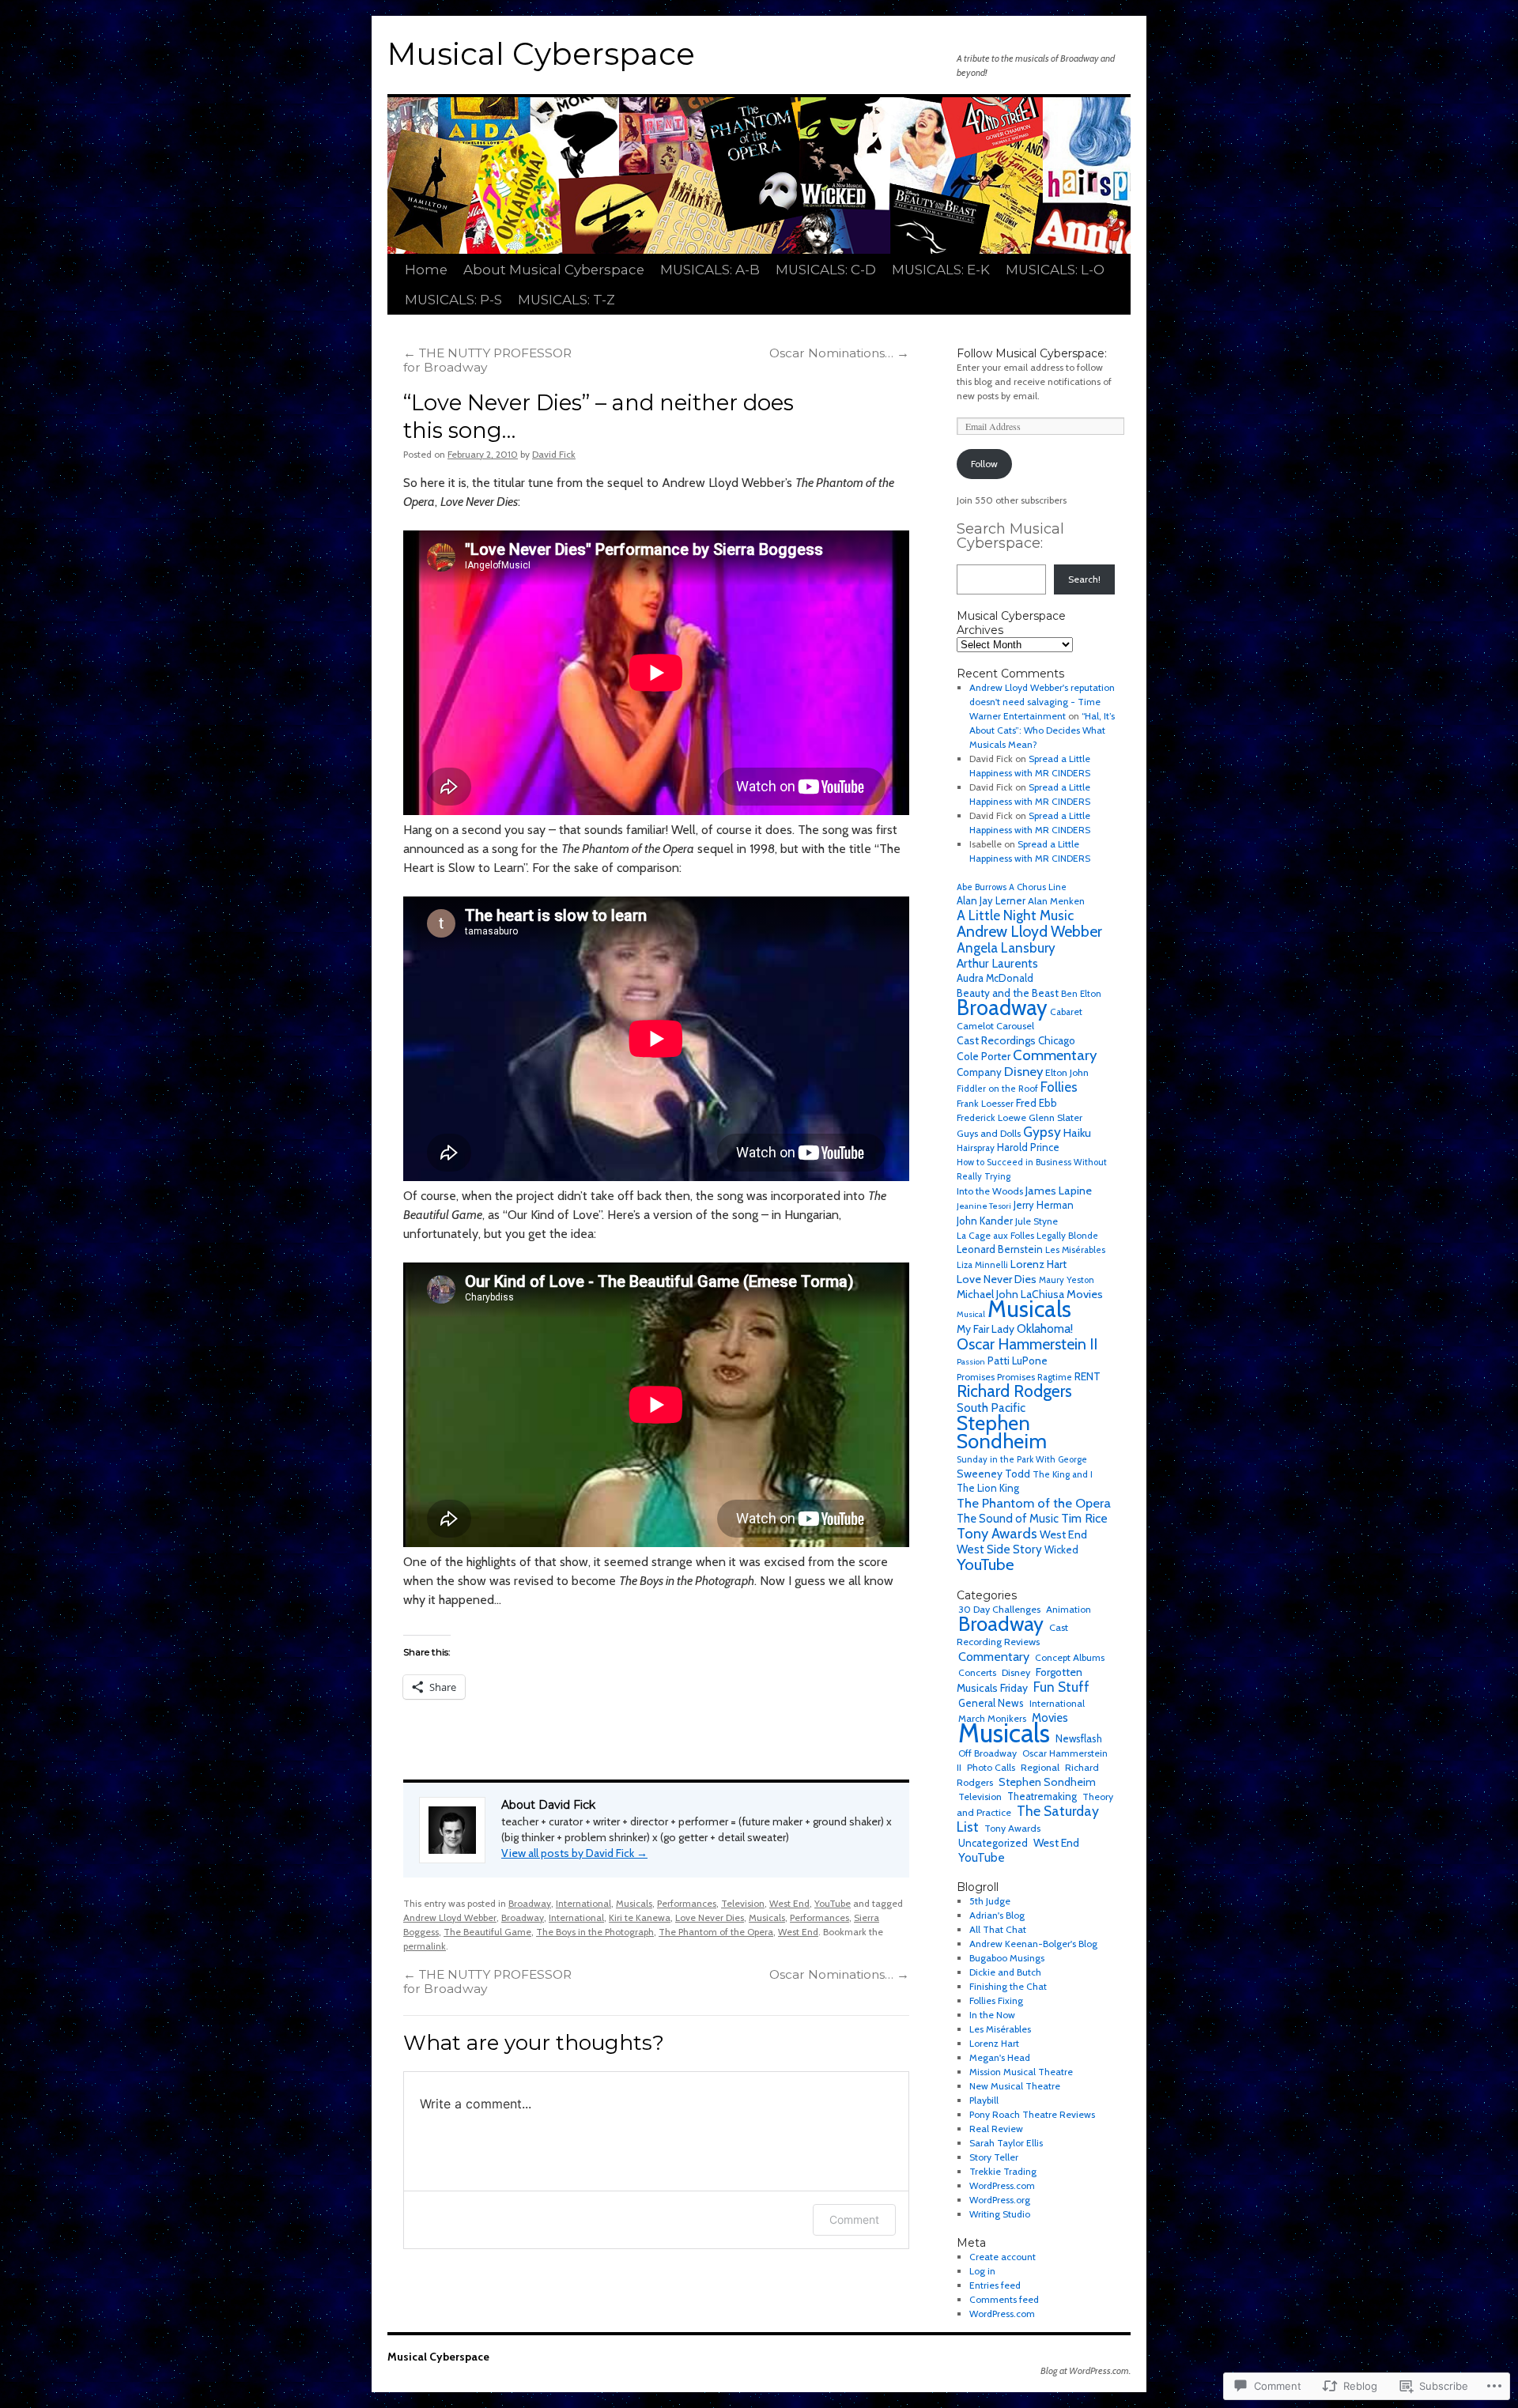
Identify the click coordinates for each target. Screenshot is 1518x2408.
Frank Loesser (985, 1103)
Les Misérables (1075, 1250)
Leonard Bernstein (1000, 1249)
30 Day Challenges (999, 1609)
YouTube (833, 1903)
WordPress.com (1002, 2185)
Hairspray (976, 1148)
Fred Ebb (1037, 1103)
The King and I (1063, 1474)
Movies (1085, 1294)
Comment (854, 2219)
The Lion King (988, 1488)
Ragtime (1055, 1377)
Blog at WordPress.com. (1086, 2370)
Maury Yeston (1067, 1280)
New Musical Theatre (1015, 2086)
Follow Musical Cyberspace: (1032, 353)
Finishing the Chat (1008, 1986)
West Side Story (999, 1549)
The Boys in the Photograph (595, 1932)
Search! (1084, 579)
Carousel (1015, 1026)
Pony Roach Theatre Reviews (1032, 2114)
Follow (984, 464)
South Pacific (991, 1408)
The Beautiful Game (487, 1932)
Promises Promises (996, 1377)
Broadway (530, 1903)
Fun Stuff (1061, 1687)
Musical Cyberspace (541, 54)
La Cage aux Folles (995, 1235)
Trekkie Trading (1003, 2171)
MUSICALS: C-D (826, 270)
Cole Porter (984, 1056)
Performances (687, 1903)
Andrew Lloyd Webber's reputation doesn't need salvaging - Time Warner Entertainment (1042, 702)
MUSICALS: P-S (453, 300)
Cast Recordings (996, 1040)
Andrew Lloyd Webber (450, 1917)
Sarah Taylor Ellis (1006, 2143)
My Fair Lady (986, 1329)
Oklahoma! (1045, 1329)
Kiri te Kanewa (640, 1917)
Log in (982, 2271)
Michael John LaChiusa (1010, 1294)
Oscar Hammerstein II (1027, 1344)
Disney (1023, 1071)
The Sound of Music (1008, 1519)
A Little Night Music (1015, 915)
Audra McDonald (995, 978)
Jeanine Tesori (984, 1206)
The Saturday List (1028, 1819)
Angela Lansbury (1006, 948)
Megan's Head (1000, 2057)
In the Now (992, 2015)
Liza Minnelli (982, 1265)
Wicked (1061, 1550)
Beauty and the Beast (1008, 993)
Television (743, 1903)
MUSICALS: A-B (710, 270)
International (583, 1903)
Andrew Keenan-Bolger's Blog (1033, 1944)
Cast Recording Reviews (1012, 1634)
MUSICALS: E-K (941, 270)
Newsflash (1079, 1738)
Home (426, 270)
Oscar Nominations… (839, 353)
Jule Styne (1037, 1221)
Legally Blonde (1067, 1236)
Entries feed (995, 2285)
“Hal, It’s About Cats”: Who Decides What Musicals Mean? (1042, 730)
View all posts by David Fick (574, 1853)
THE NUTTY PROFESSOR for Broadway (487, 360)
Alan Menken (1056, 901)
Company (979, 1072)
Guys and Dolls (989, 1133)
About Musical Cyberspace (554, 270)
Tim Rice (1084, 1518)
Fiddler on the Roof (997, 1089)
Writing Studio (1000, 2214)
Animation (1069, 1609)
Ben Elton (1081, 994)
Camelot (975, 1026)
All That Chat (998, 1929)
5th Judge (990, 1901)
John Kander (985, 1221)
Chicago (1057, 1040)
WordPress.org (1000, 2200)
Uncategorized (993, 1843)
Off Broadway (987, 1753)
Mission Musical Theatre (1021, 2072)
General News (991, 1703)
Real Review (996, 2129)
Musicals (634, 1903)
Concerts (977, 1672)
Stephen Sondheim (1002, 1432)
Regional (1040, 1767)
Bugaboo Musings (1007, 1958)
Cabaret (1066, 1012)
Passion (971, 1362)
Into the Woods (990, 1191)
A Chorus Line (1038, 887)
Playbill (984, 2100)
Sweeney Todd (993, 1474)
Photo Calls (991, 1767)
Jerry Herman (1044, 1205)
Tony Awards (997, 1533)
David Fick (554, 454)
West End (789, 1903)
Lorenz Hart (1038, 1264)
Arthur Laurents (997, 963)
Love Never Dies (710, 1917)
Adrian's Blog (997, 1915)
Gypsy (1042, 1132)
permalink (425, 1946)
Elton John (1067, 1072)
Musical (971, 1314)
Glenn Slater (1055, 1117)
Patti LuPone (1018, 1361)
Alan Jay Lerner (991, 901)
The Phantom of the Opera (716, 1932)
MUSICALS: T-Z (566, 300)
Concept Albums (1070, 1657)
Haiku (1077, 1133)
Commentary (1055, 1055)
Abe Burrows (982, 887)
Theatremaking (1042, 1797)
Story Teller (994, 2157)
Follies (1059, 1087)
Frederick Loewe (991, 1117)
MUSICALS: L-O (1055, 270)
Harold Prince (1028, 1147)
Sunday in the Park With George (1022, 1459)
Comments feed (1004, 2299)
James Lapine (1059, 1191)
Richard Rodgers (1014, 1391)
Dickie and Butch (1005, 1972)
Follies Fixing (996, 2000)
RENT (1088, 1376)
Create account (1003, 2257)
